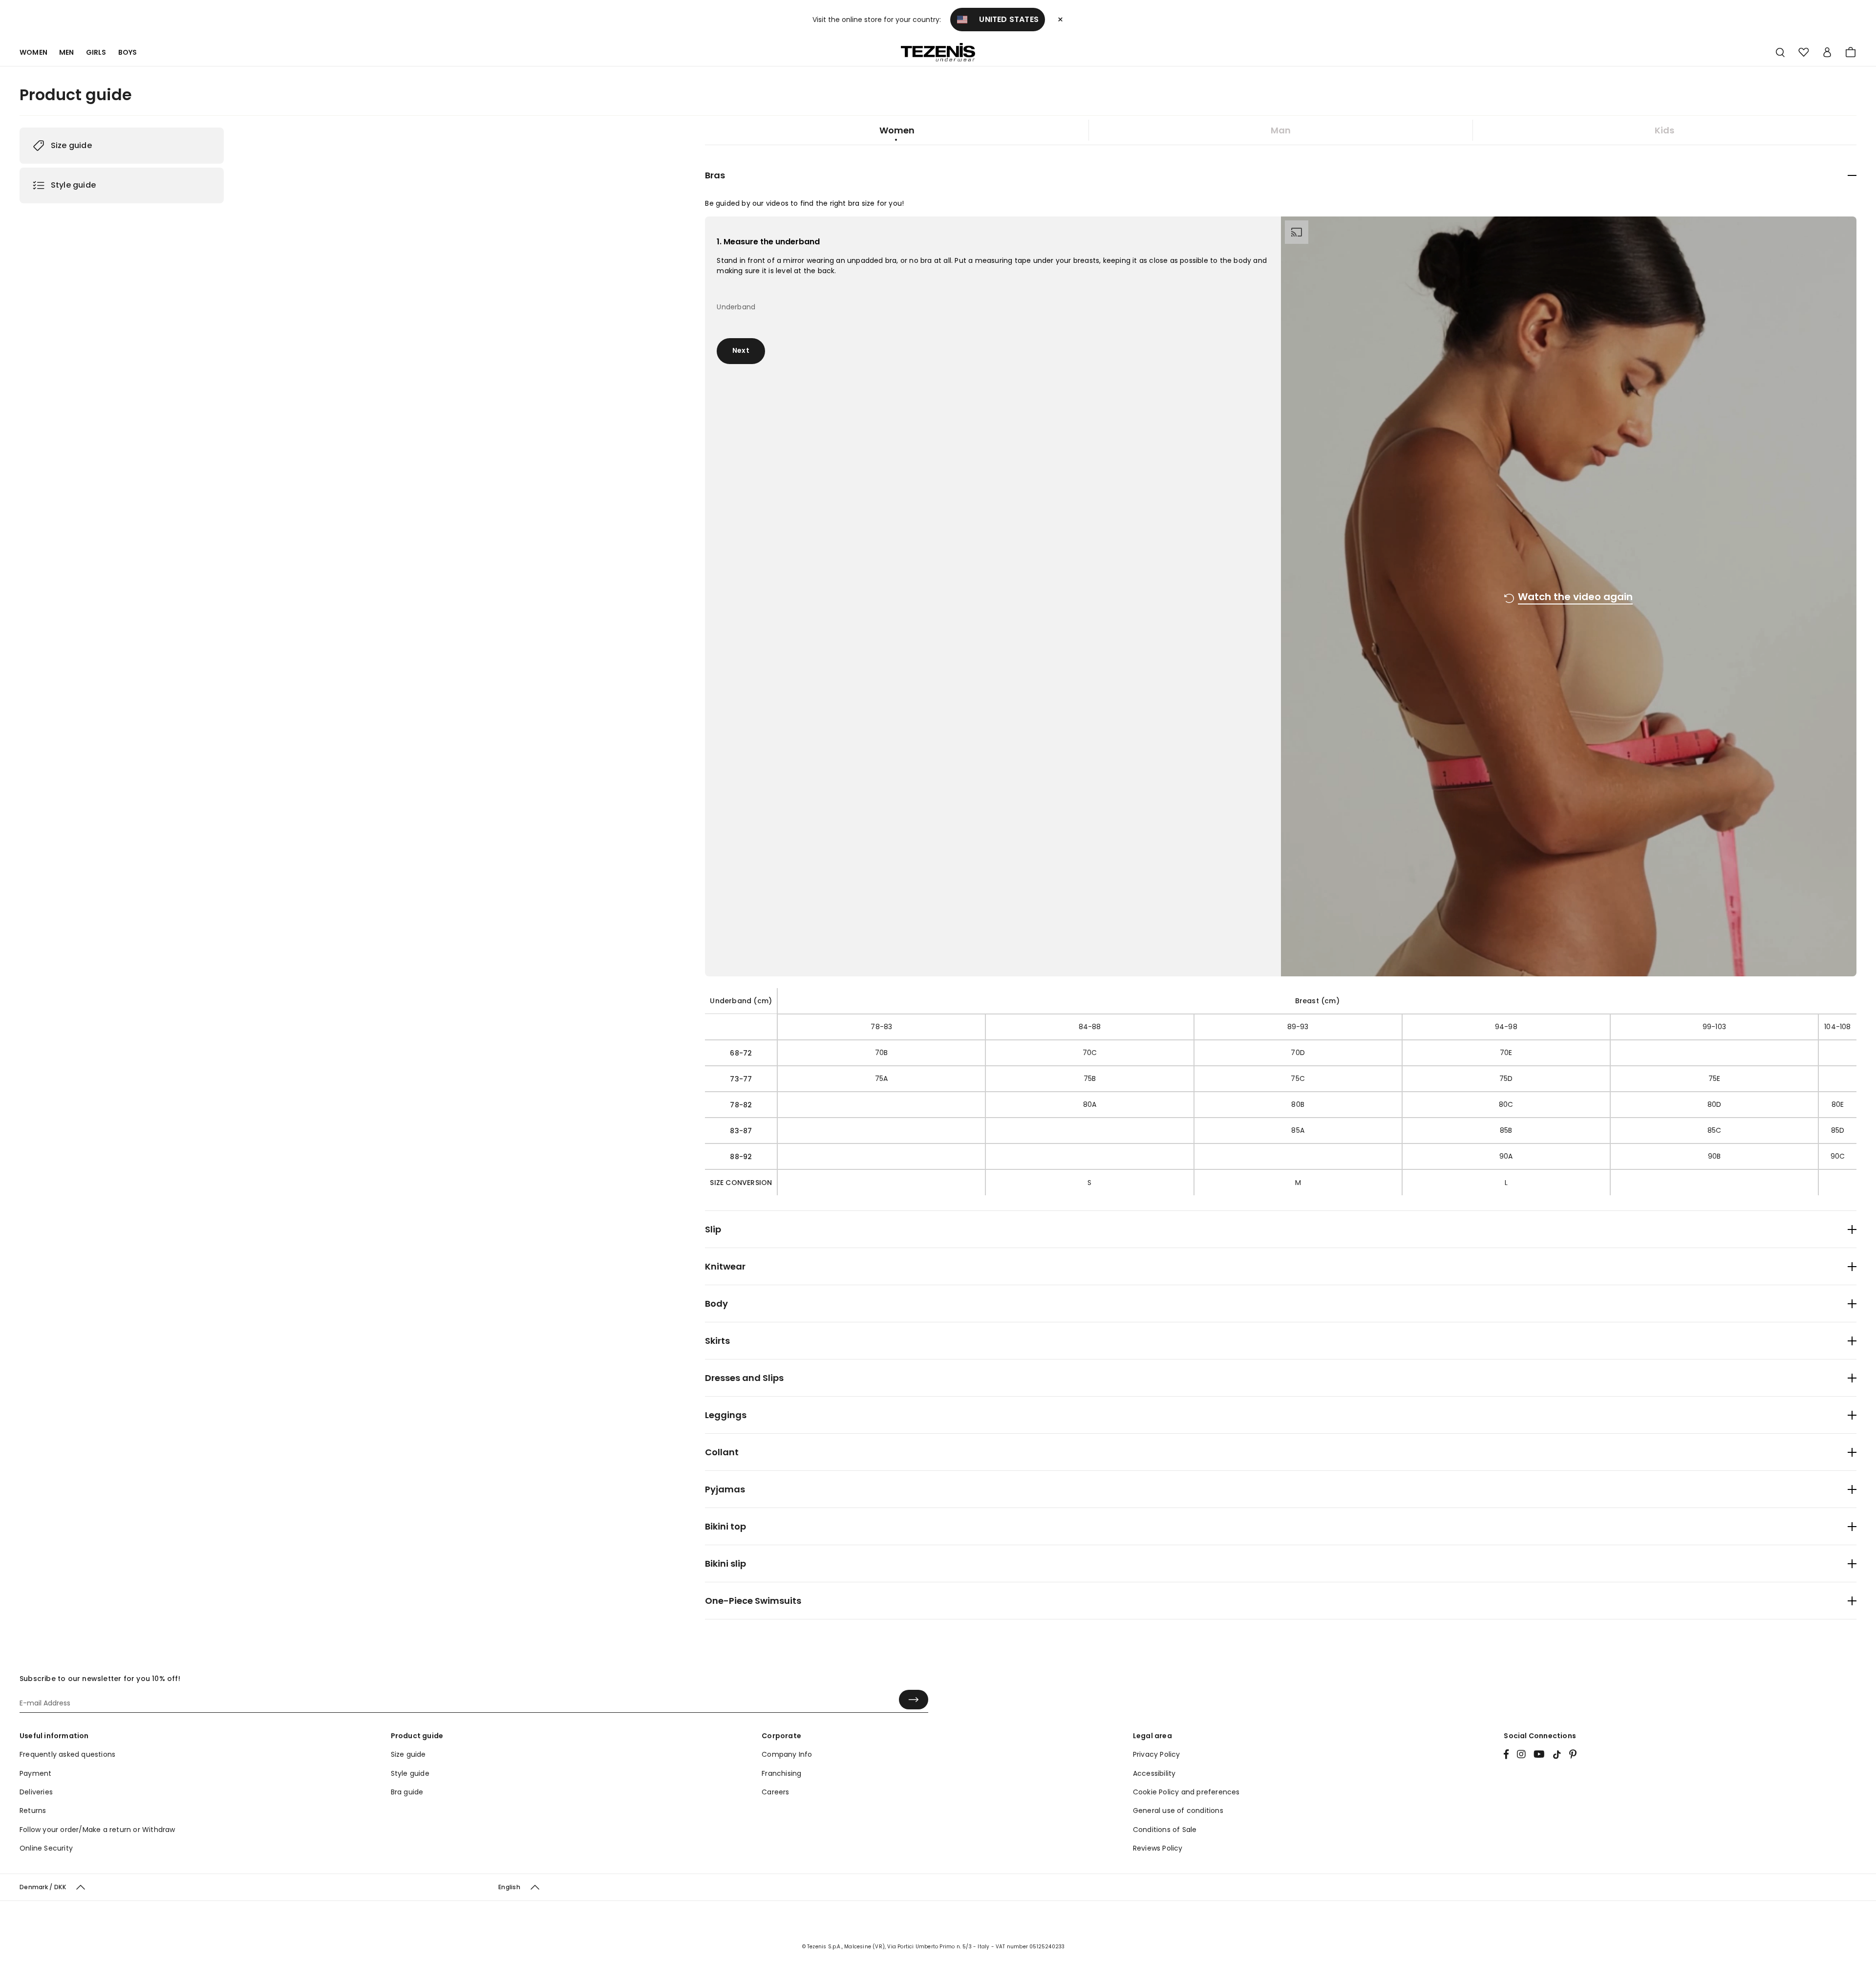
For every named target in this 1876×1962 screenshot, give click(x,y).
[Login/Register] (1827, 52)
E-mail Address (43, 1692)
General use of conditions (1178, 1811)
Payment (35, 1773)
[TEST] (1521, 1755)
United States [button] (1003, 19)
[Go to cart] (1851, 52)
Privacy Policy (1157, 1754)
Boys (128, 52)
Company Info (787, 1754)
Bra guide (407, 1792)
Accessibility (1154, 1773)
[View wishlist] (1804, 52)
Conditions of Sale (1165, 1830)
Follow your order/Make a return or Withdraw (97, 1830)
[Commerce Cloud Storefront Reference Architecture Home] (938, 53)
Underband (734, 298)
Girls (96, 52)
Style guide (73, 185)
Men (67, 52)
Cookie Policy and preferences (1186, 1792)
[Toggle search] (1780, 53)
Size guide (71, 145)
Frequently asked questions (67, 1754)
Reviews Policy (1158, 1848)
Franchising (781, 1773)
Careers (775, 1792)
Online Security (46, 1848)
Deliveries (36, 1792)
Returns (33, 1811)
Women (33, 52)
